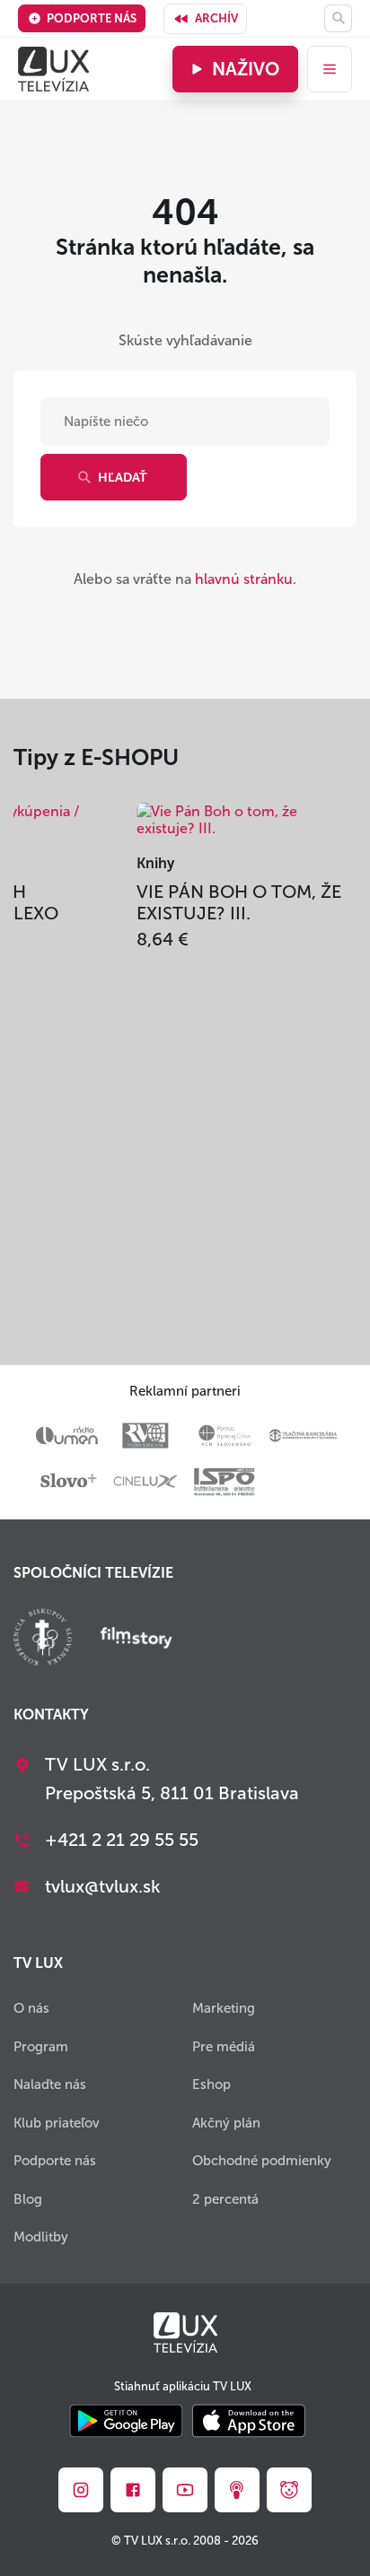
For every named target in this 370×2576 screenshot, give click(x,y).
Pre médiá (224, 2047)
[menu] (330, 69)
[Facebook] (133, 2490)
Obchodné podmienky (262, 2161)
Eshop (211, 2084)
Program (41, 2047)
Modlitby (41, 2237)
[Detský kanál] (289, 2490)
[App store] (249, 2422)
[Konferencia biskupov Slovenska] (43, 1639)
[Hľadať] (338, 18)
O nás (31, 2008)
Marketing (224, 2008)
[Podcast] (237, 2490)
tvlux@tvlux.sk (103, 1886)
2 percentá (225, 2199)
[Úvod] (53, 69)
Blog (28, 2199)
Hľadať (122, 478)
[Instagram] (81, 2490)
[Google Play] (126, 2422)
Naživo (246, 69)
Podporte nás (92, 18)
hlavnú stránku (244, 579)
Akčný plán (226, 2123)
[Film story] (137, 1640)
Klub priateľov (57, 2123)
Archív (216, 18)
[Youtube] (185, 2490)
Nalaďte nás (50, 2084)
